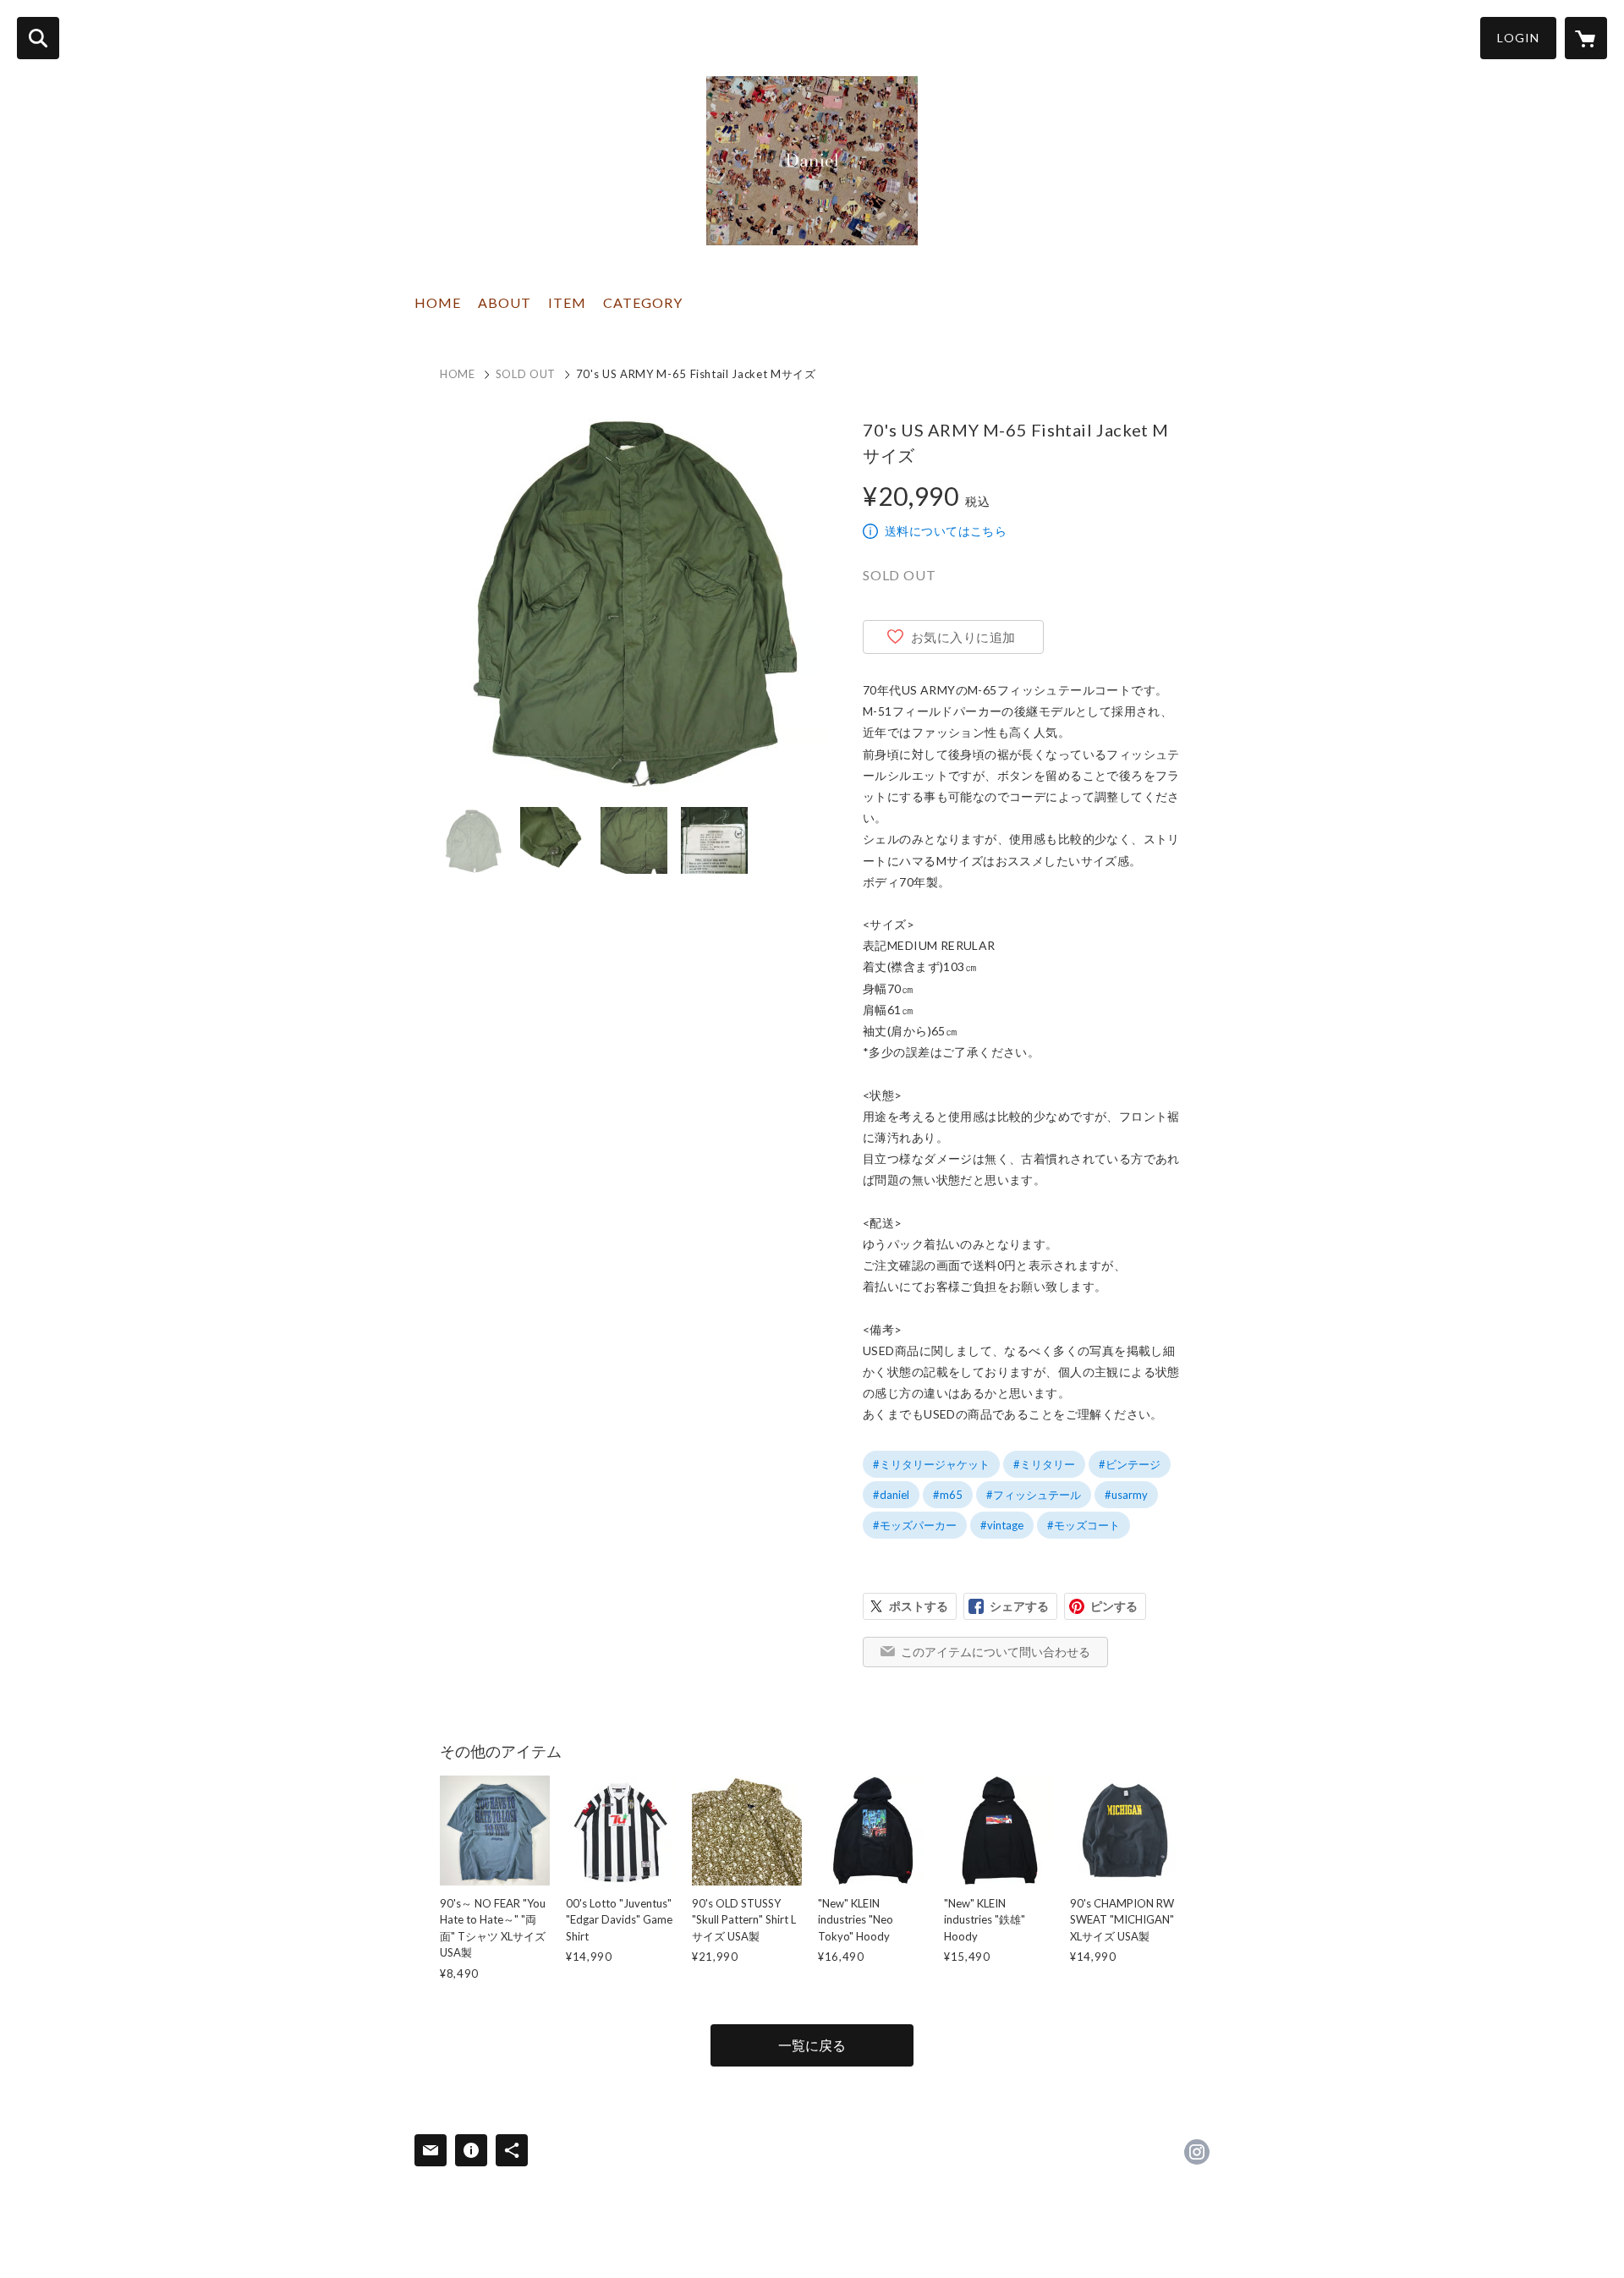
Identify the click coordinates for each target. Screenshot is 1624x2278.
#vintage (1002, 1525)
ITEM (567, 302)
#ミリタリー (1044, 1464)
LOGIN (1518, 38)
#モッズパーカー (915, 1525)
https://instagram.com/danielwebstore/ (1197, 2152)
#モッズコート (1084, 1525)
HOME (438, 302)
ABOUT (505, 302)
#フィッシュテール (1034, 1495)
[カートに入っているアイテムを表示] (1586, 38)
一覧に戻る (812, 2045)
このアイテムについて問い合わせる (996, 1652)
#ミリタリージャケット (931, 1464)
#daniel (891, 1495)
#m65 (948, 1495)
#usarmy (1126, 1495)
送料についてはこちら (946, 531)
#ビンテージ (1130, 1464)
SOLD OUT (526, 374)
